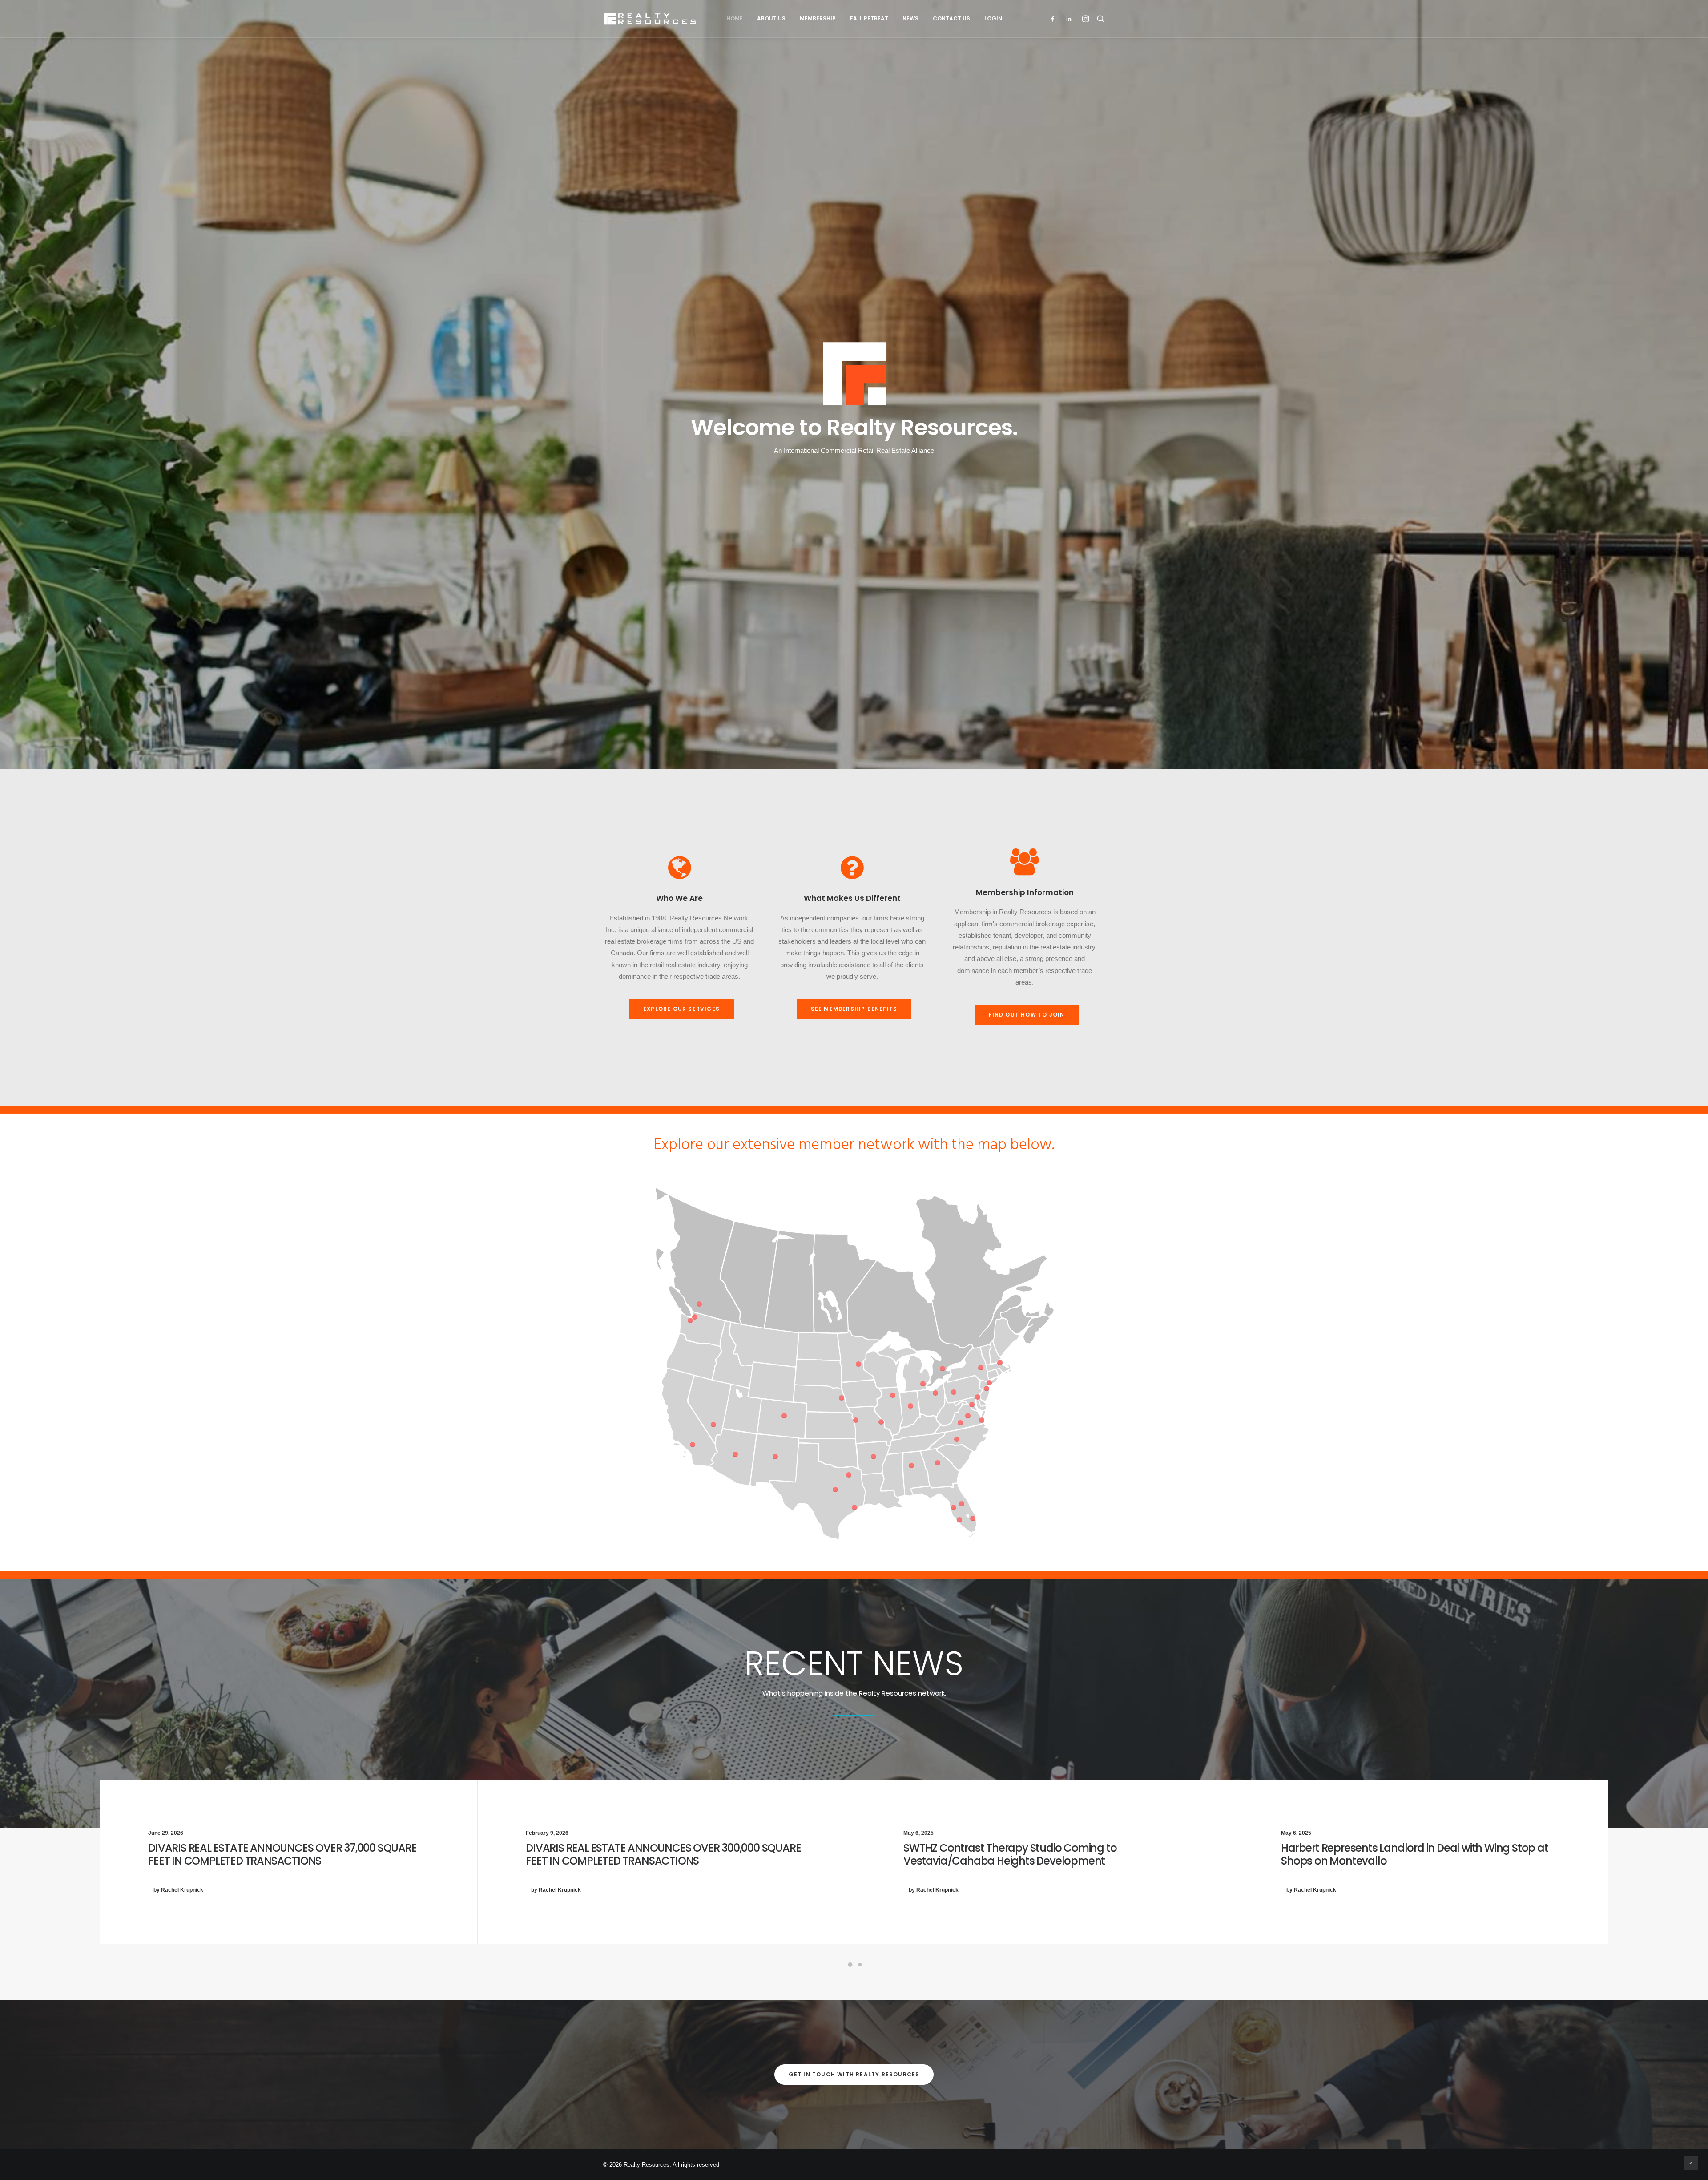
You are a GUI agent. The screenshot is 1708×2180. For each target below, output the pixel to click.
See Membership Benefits (854, 1009)
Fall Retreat (869, 18)
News (910, 18)
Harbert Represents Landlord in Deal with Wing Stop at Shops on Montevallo (1414, 1854)
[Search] (1099, 19)
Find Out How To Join (1027, 1015)
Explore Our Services (681, 1009)
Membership (818, 18)
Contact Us (951, 18)
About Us (771, 18)
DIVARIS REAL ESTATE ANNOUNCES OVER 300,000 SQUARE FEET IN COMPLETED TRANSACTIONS (663, 1854)
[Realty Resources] (650, 19)
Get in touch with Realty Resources (854, 2074)
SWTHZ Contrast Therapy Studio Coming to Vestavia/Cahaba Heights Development (1010, 1854)
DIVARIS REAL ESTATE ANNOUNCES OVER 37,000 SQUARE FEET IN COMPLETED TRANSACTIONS (282, 1854)
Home (735, 18)
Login (993, 18)
